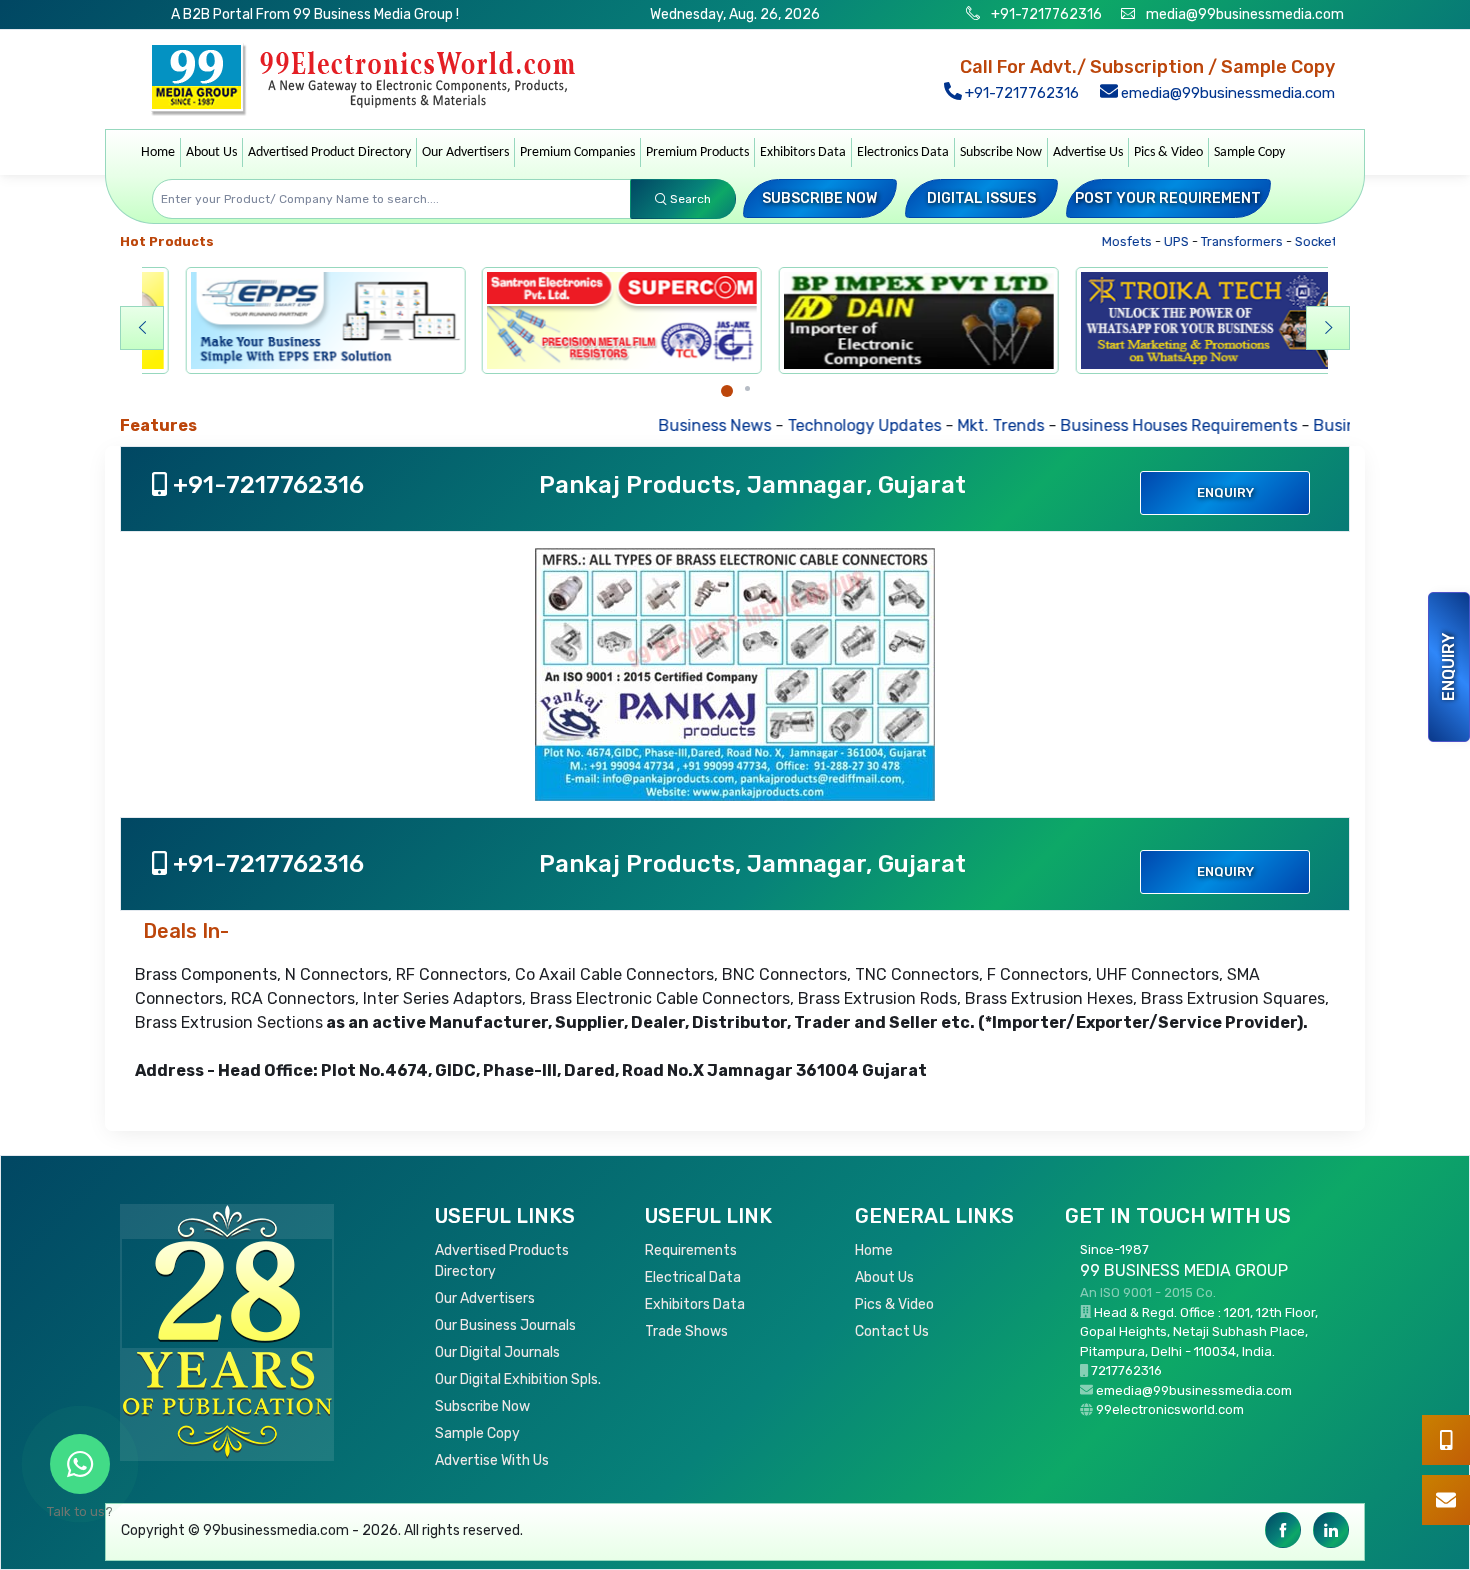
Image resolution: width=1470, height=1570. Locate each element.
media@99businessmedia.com (1245, 14)
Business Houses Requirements (1091, 425)
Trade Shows (686, 1331)
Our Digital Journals (497, 1352)
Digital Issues (981, 198)
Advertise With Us (492, 1460)
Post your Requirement (1168, 198)
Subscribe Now (1001, 152)
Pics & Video (1168, 152)
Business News (627, 425)
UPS (1148, 241)
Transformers (1213, 241)
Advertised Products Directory (502, 1261)
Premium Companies (577, 152)
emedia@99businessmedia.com (1226, 93)
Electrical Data (693, 1277)
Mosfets (1098, 241)
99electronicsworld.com (1170, 1409)
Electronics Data (903, 152)
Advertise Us (1088, 152)
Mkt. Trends (913, 425)
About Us (211, 152)
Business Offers (1284, 425)
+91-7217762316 (1045, 14)
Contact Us (892, 1331)
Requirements (691, 1250)
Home (158, 152)
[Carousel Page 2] (747, 388)
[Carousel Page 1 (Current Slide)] (727, 391)
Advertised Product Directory (329, 152)
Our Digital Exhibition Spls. (518, 1379)
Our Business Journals (505, 1325)
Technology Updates (777, 425)
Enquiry (1448, 667)
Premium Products (697, 152)
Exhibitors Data (803, 152)
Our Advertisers (465, 152)
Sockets (1291, 241)
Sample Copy (1249, 152)
